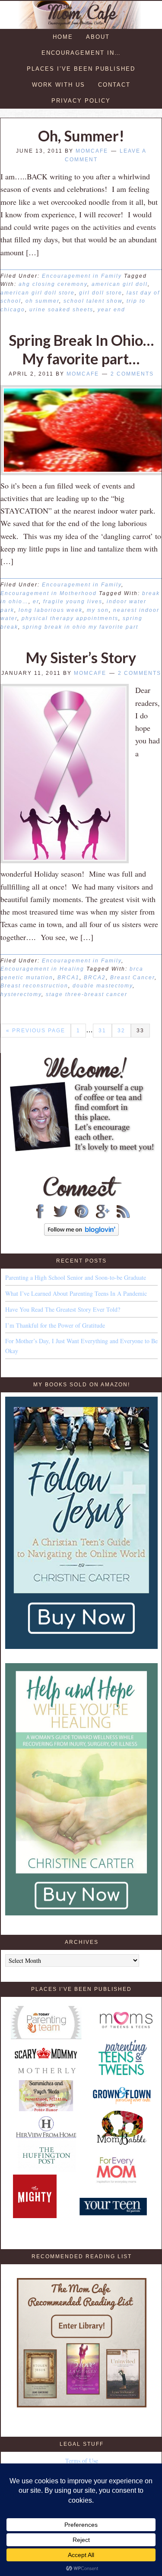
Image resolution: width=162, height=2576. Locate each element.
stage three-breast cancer (87, 994)
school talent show (93, 301)
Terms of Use (82, 2461)
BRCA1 (68, 978)
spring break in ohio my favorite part (80, 627)
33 (140, 1031)
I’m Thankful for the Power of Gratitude (55, 1325)
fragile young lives (73, 602)
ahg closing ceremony (53, 284)
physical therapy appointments (70, 618)
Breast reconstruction (34, 986)
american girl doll (120, 284)
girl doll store (101, 293)
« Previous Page (36, 1031)
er (36, 602)
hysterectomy (21, 994)
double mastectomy (103, 986)
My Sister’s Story (81, 657)
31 (102, 1031)
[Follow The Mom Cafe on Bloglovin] (81, 1233)
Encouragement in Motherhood (49, 593)
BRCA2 (95, 978)
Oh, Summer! (81, 136)
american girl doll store (38, 293)
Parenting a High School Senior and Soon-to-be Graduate (76, 1277)
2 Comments (132, 374)
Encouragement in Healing (42, 969)
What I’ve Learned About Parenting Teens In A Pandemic (76, 1293)
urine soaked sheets (61, 310)
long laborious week (51, 610)
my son (98, 610)
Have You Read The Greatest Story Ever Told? (63, 1309)
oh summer (42, 301)
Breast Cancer (132, 978)
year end (111, 310)
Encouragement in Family (82, 276)
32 (121, 1031)
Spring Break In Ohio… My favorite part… (81, 349)
